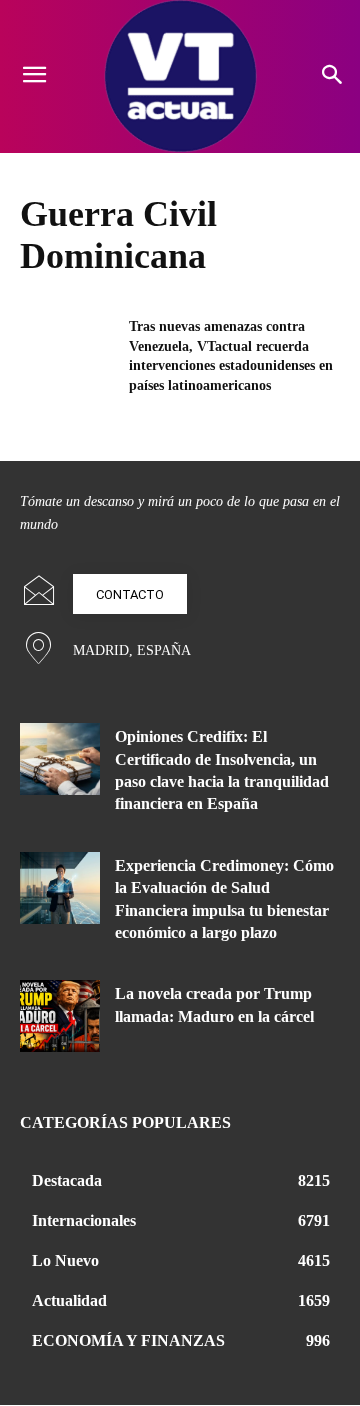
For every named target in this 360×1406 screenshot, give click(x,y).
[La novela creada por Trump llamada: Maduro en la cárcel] (60, 1016)
